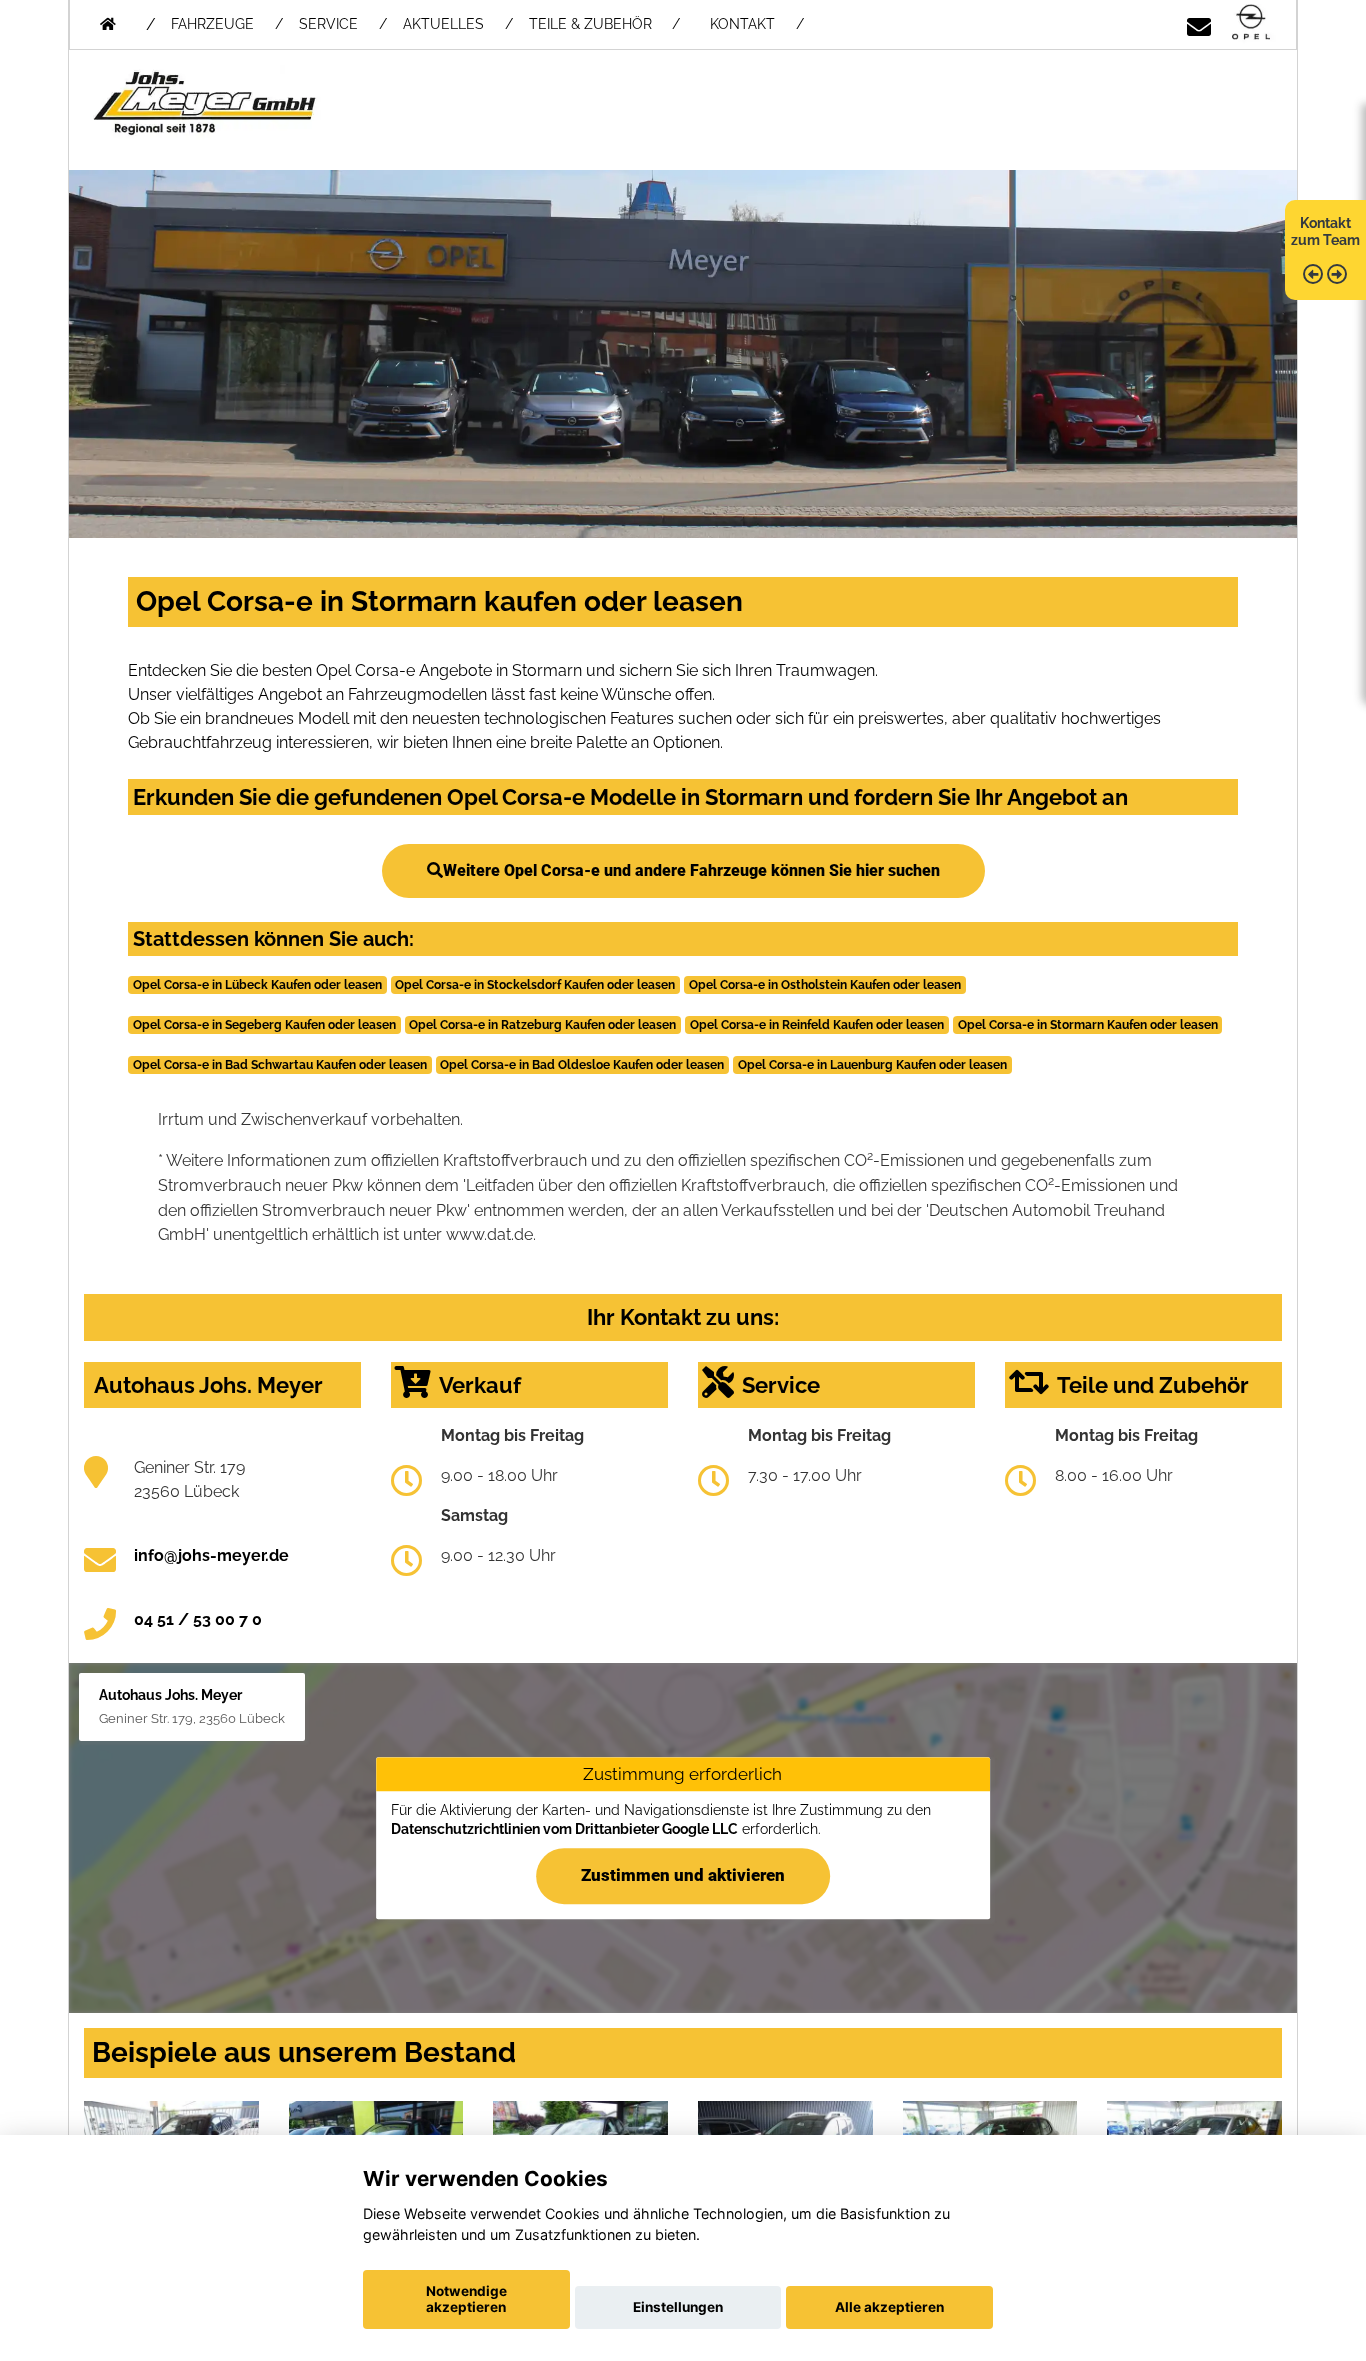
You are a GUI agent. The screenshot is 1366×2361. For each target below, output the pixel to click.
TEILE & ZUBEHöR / (604, 24)
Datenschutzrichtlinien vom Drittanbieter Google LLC (564, 1830)
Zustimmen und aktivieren (683, 1875)
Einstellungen (678, 2307)
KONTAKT (742, 24)
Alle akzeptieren (889, 2307)
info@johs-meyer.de (211, 1555)
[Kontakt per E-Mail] (1199, 23)
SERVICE (328, 24)
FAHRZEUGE (212, 24)
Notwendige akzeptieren (466, 2299)
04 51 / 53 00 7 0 (198, 1619)
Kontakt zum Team (1325, 231)
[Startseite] (1251, 23)
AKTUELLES (443, 24)
